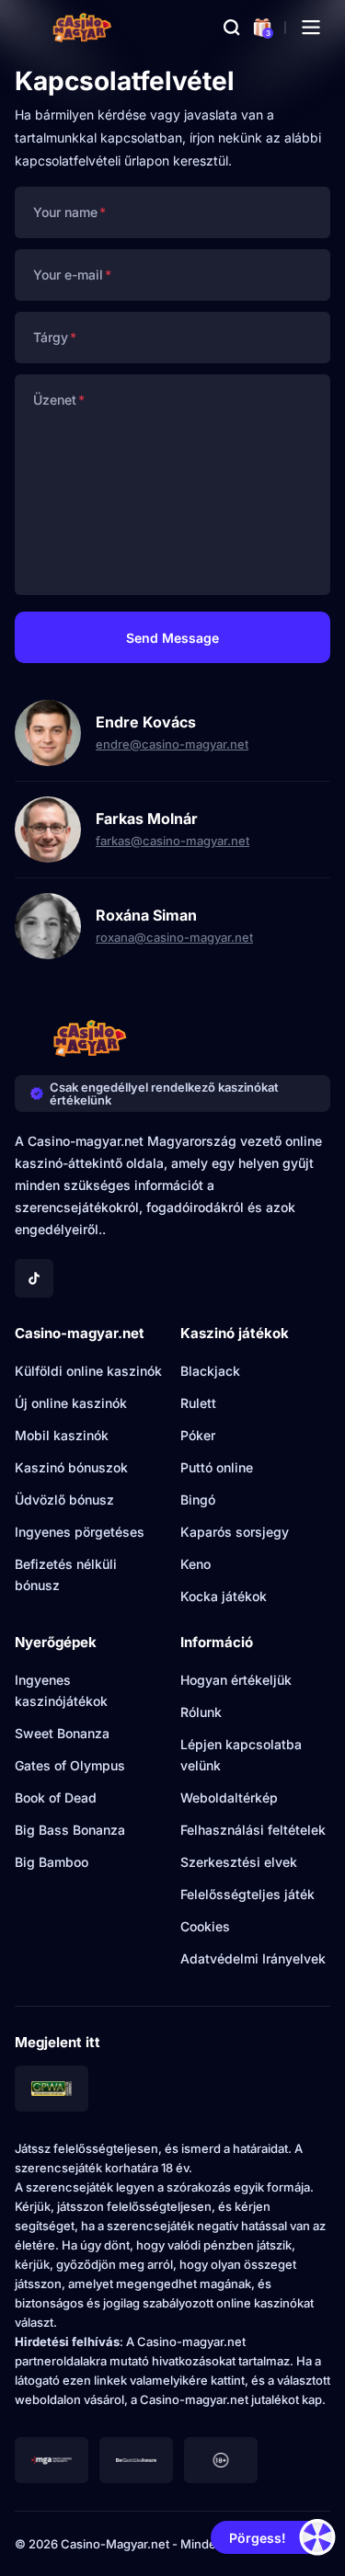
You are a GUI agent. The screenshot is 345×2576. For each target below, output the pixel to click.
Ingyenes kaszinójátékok (61, 1690)
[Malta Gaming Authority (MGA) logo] (52, 2460)
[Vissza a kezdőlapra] (82, 28)
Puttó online (217, 1467)
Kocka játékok (224, 1596)
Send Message (172, 638)
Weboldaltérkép (229, 1797)
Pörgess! (258, 2538)
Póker (198, 1435)
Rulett (198, 1403)
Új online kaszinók (71, 1403)
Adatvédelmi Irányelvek (253, 1958)
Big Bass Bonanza (70, 1830)
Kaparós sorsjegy (235, 1532)
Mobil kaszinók (62, 1435)
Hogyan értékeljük (236, 1680)
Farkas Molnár (147, 819)
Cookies (205, 1926)
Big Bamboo (52, 1862)
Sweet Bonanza (62, 1733)
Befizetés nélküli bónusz (66, 1574)
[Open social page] (34, 1278)
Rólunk (201, 1712)
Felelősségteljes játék (247, 1894)
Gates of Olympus (70, 1765)
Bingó (198, 1500)
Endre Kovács (146, 722)
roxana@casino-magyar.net (174, 937)
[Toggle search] (232, 28)
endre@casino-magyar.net (172, 744)
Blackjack (210, 1371)
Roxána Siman (146, 915)
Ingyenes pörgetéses (80, 1532)
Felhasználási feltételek (253, 1830)
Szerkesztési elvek (239, 1862)
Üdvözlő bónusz (64, 1500)
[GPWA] (52, 2089)
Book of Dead (56, 1797)
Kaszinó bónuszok (71, 1467)
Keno (195, 1564)
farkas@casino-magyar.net (172, 841)
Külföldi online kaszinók (88, 1371)
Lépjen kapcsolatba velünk (241, 1755)
